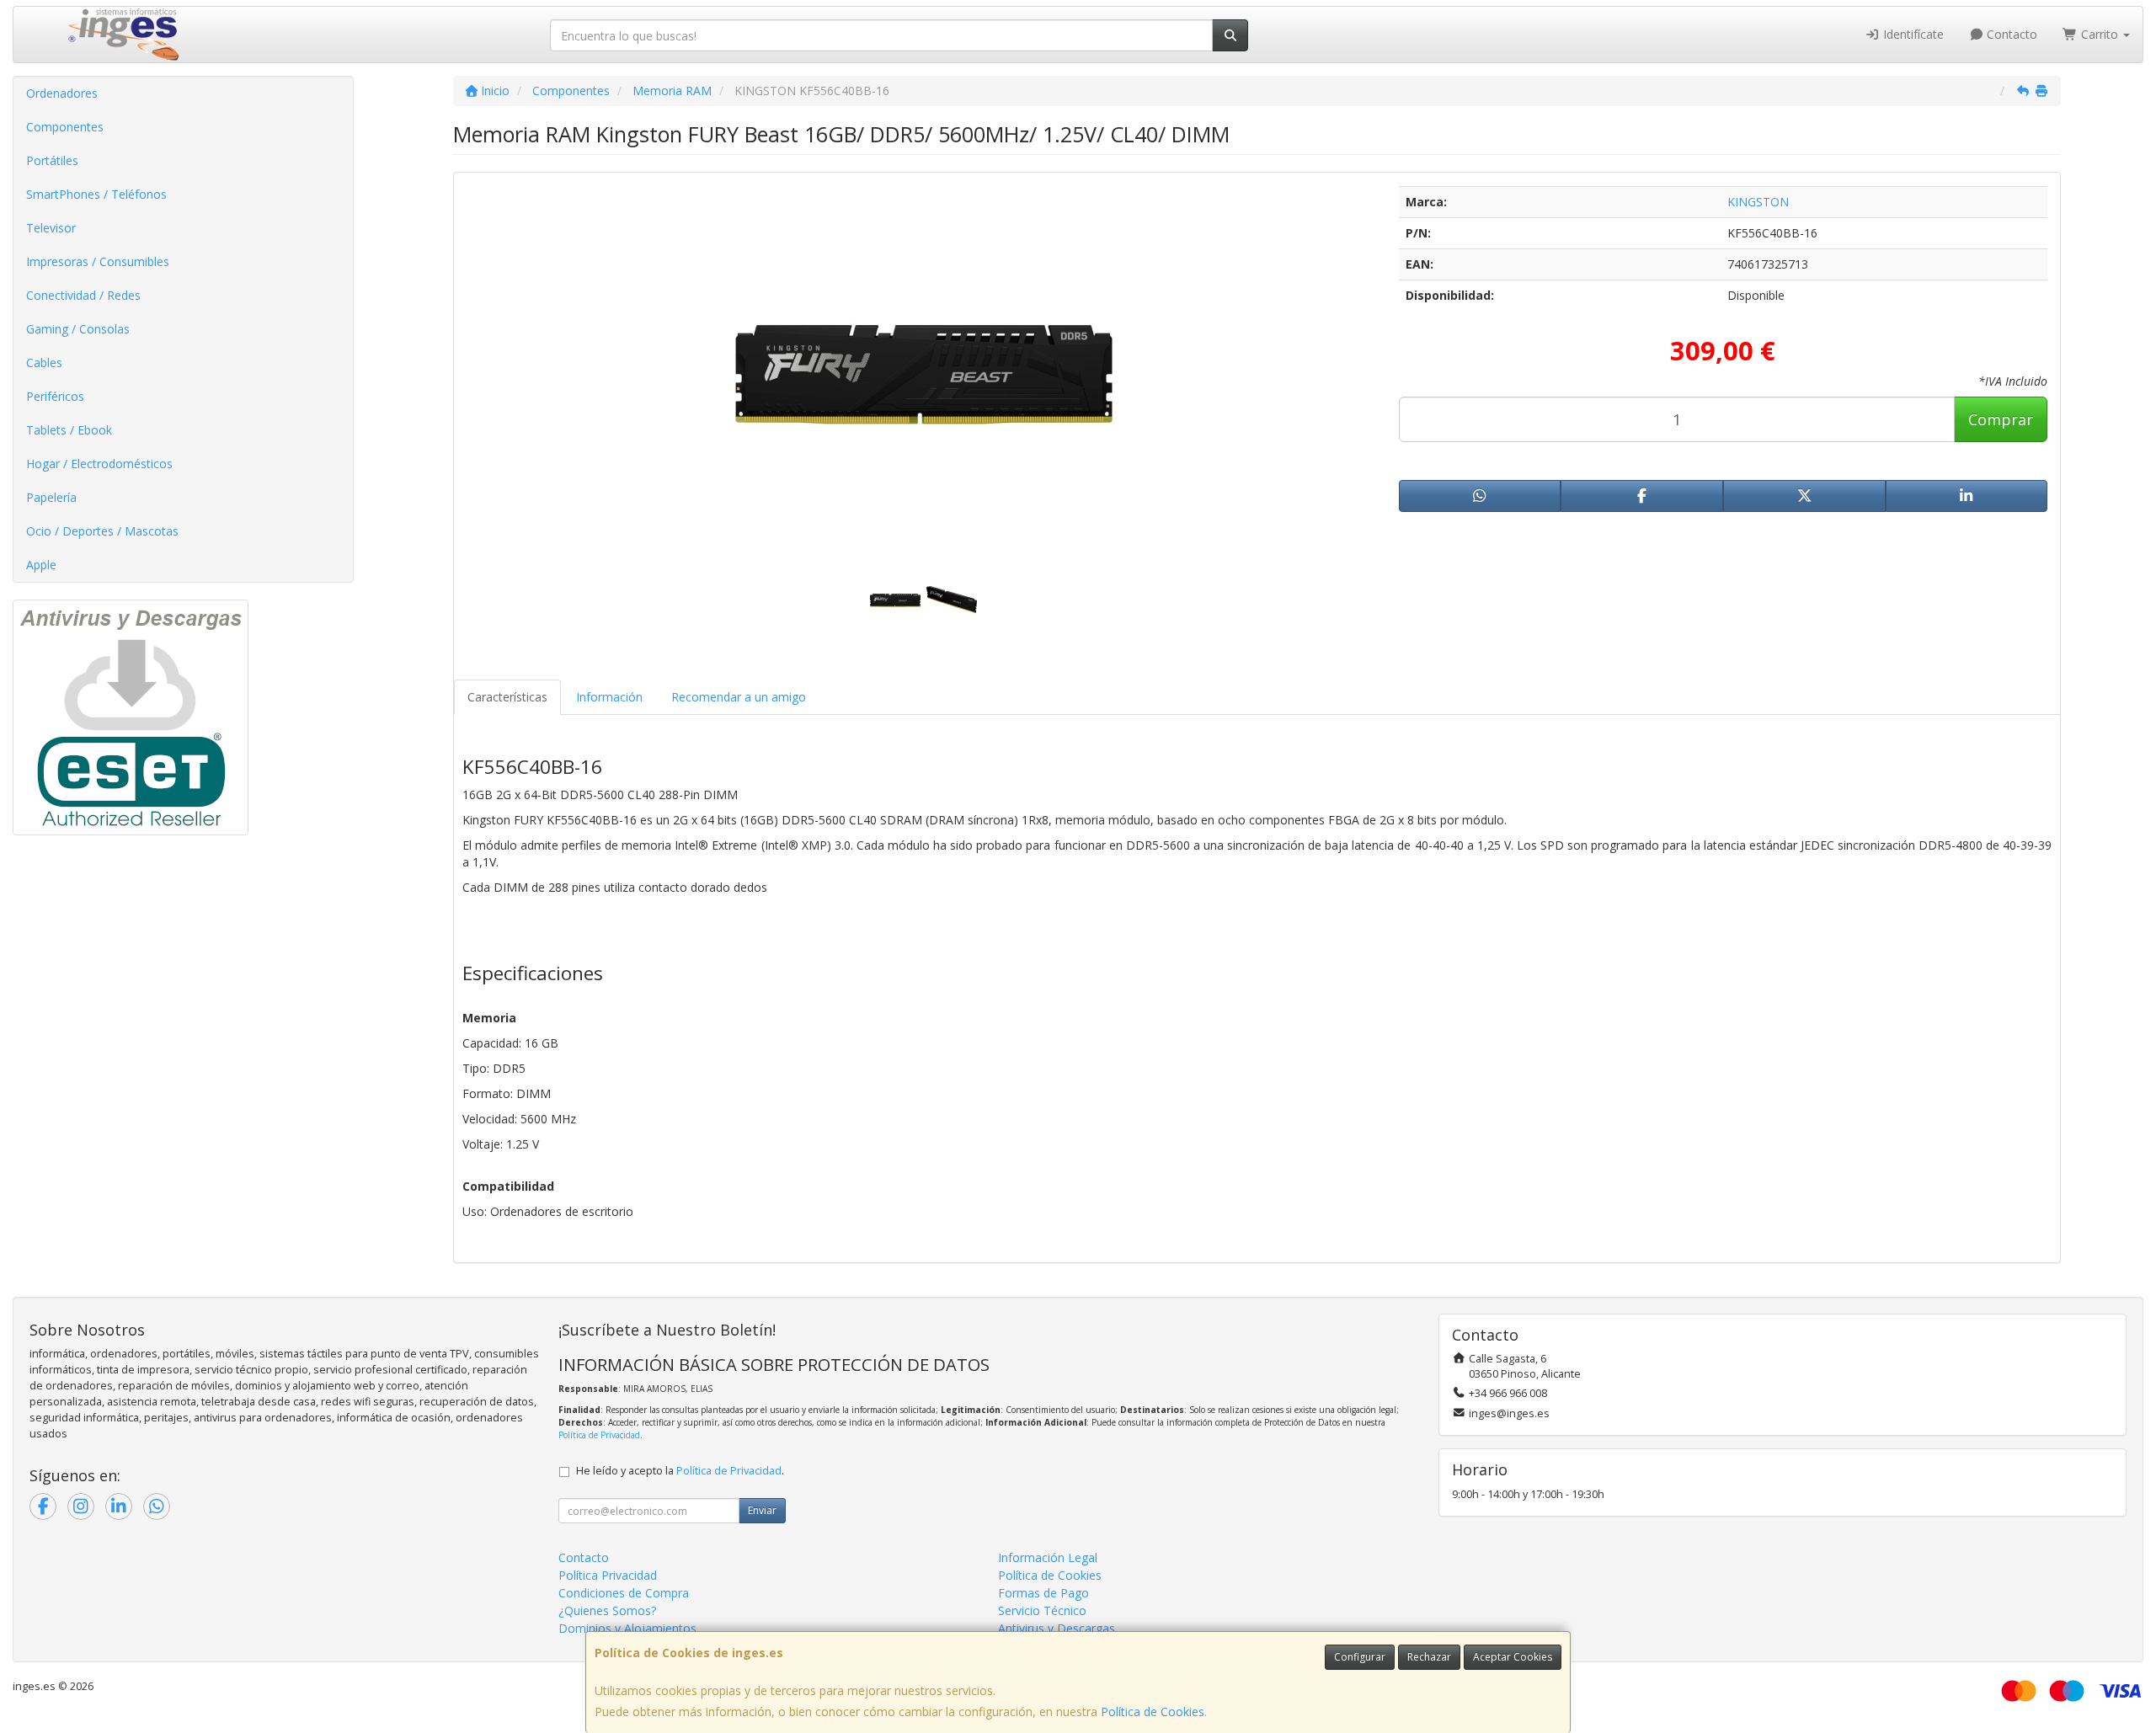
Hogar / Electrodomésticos (99, 464)
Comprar (2001, 419)
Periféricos (55, 396)
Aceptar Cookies (1513, 1657)
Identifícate (1912, 34)
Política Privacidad (608, 1575)
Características (507, 697)
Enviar (762, 1510)
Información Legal (1048, 1557)
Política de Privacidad (599, 1435)
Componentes (65, 127)
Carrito (2100, 34)
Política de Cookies (1153, 1712)
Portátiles (52, 160)
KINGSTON (1758, 202)
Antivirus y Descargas (1057, 1628)
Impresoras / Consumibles (98, 261)
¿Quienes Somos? (607, 1610)
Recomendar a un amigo (739, 697)
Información (609, 697)
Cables (44, 363)
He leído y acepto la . (680, 1471)
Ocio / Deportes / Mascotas (102, 531)
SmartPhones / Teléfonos (96, 194)
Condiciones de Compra (624, 1593)
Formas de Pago (1043, 1593)
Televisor (51, 228)
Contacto (2010, 34)
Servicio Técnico (1042, 1610)
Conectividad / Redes (83, 295)
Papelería (51, 497)
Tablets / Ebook (69, 430)
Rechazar (1429, 1657)
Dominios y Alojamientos (627, 1628)
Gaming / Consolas (78, 329)
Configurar (1360, 1657)
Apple (41, 565)
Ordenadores (62, 93)
